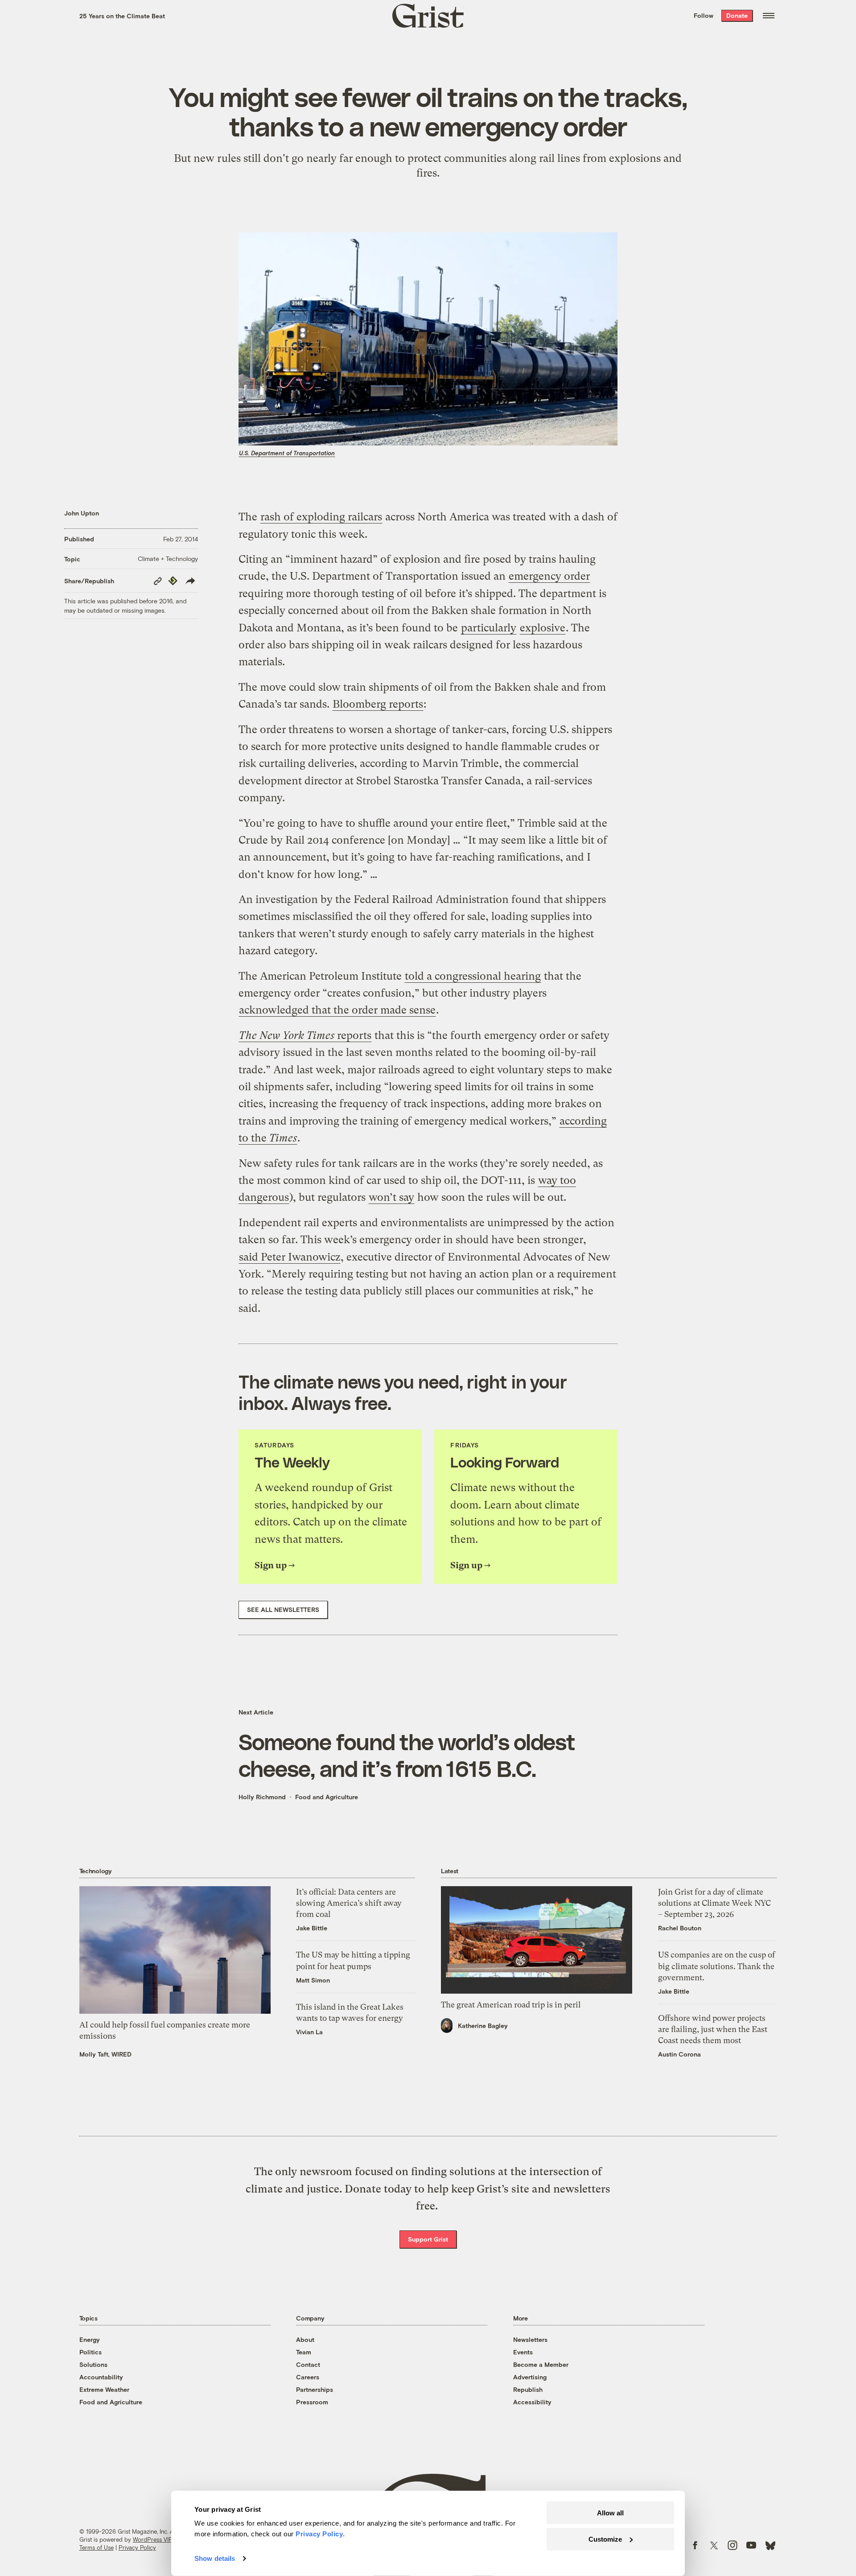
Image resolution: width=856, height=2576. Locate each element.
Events (523, 2352)
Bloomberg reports (378, 704)
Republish (528, 2389)
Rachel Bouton (680, 1928)
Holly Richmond (262, 1797)
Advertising (530, 2377)
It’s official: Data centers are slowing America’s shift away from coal (349, 1903)
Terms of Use (97, 2547)
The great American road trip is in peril (511, 2005)
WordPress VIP (152, 2539)
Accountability (101, 2377)
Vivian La (309, 2032)
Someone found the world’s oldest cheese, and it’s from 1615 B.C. (407, 1755)
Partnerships (315, 2389)
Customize (605, 2539)
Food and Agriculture (327, 1797)
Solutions (93, 2364)
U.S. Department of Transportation (287, 453)
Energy (90, 2339)
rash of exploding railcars (321, 517)
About (305, 2339)
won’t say (391, 1197)
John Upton (82, 513)
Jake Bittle (312, 1928)
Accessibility (532, 2402)
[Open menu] (769, 16)
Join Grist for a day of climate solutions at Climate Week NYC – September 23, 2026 (714, 1903)
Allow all (610, 2513)
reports (305, 1035)
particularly (489, 628)
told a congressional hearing (473, 976)
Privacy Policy (137, 2547)
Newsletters (530, 2339)
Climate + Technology (168, 558)
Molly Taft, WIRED (105, 2054)
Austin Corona (679, 2054)
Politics (91, 2352)
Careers (308, 2377)
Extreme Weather (104, 2389)
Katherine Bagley (483, 2026)
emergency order (549, 576)
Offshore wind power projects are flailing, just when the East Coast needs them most (713, 2029)
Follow (704, 15)
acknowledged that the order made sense (337, 1010)
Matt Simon (313, 1980)
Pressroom (312, 2402)
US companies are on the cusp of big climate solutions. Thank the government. (717, 1966)
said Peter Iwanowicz (290, 1257)
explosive (543, 628)
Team (304, 2352)
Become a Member (541, 2364)
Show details (215, 2558)
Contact (308, 2364)
